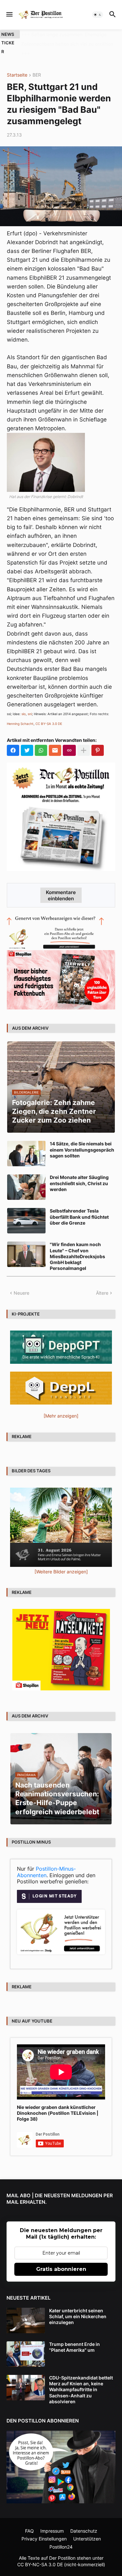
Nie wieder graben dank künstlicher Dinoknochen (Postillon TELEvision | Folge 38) (58, 2104)
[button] (9, 15)
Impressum (52, 2521)
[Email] (55, 741)
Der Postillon (62, 2549)
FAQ (29, 2521)
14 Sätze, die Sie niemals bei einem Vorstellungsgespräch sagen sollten (82, 1140)
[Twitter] (27, 741)
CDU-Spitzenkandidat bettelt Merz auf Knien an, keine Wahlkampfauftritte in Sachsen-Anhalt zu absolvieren (81, 2380)
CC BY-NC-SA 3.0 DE (40, 2555)
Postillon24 (61, 2537)
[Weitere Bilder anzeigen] (61, 1562)
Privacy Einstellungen (44, 2529)
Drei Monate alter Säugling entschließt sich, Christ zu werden (79, 1174)
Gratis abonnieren (61, 2260)
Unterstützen (87, 2529)
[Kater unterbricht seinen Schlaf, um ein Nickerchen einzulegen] (26, 2311)
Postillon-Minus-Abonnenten (46, 1862)
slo (24, 705)
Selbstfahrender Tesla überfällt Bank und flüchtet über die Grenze (79, 1207)
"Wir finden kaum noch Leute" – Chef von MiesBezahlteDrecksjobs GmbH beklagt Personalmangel (77, 1247)
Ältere (102, 1283)
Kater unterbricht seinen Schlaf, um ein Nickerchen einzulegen (78, 2307)
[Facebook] (13, 741)
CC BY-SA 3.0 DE (49, 714)
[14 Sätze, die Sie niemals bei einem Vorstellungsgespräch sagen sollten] (26, 1144)
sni (30, 705)
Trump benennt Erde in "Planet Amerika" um (75, 2338)
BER (37, 66)
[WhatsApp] (41, 741)
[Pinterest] (98, 741)
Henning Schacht (20, 714)
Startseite (17, 66)
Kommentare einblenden (61, 886)
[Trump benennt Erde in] (26, 2345)
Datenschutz (84, 2521)
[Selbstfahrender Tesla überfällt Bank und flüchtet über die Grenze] (26, 1212)
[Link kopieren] (69, 741)
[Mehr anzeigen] (84, 741)
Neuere (21, 1283)
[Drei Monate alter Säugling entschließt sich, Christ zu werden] (26, 1178)
